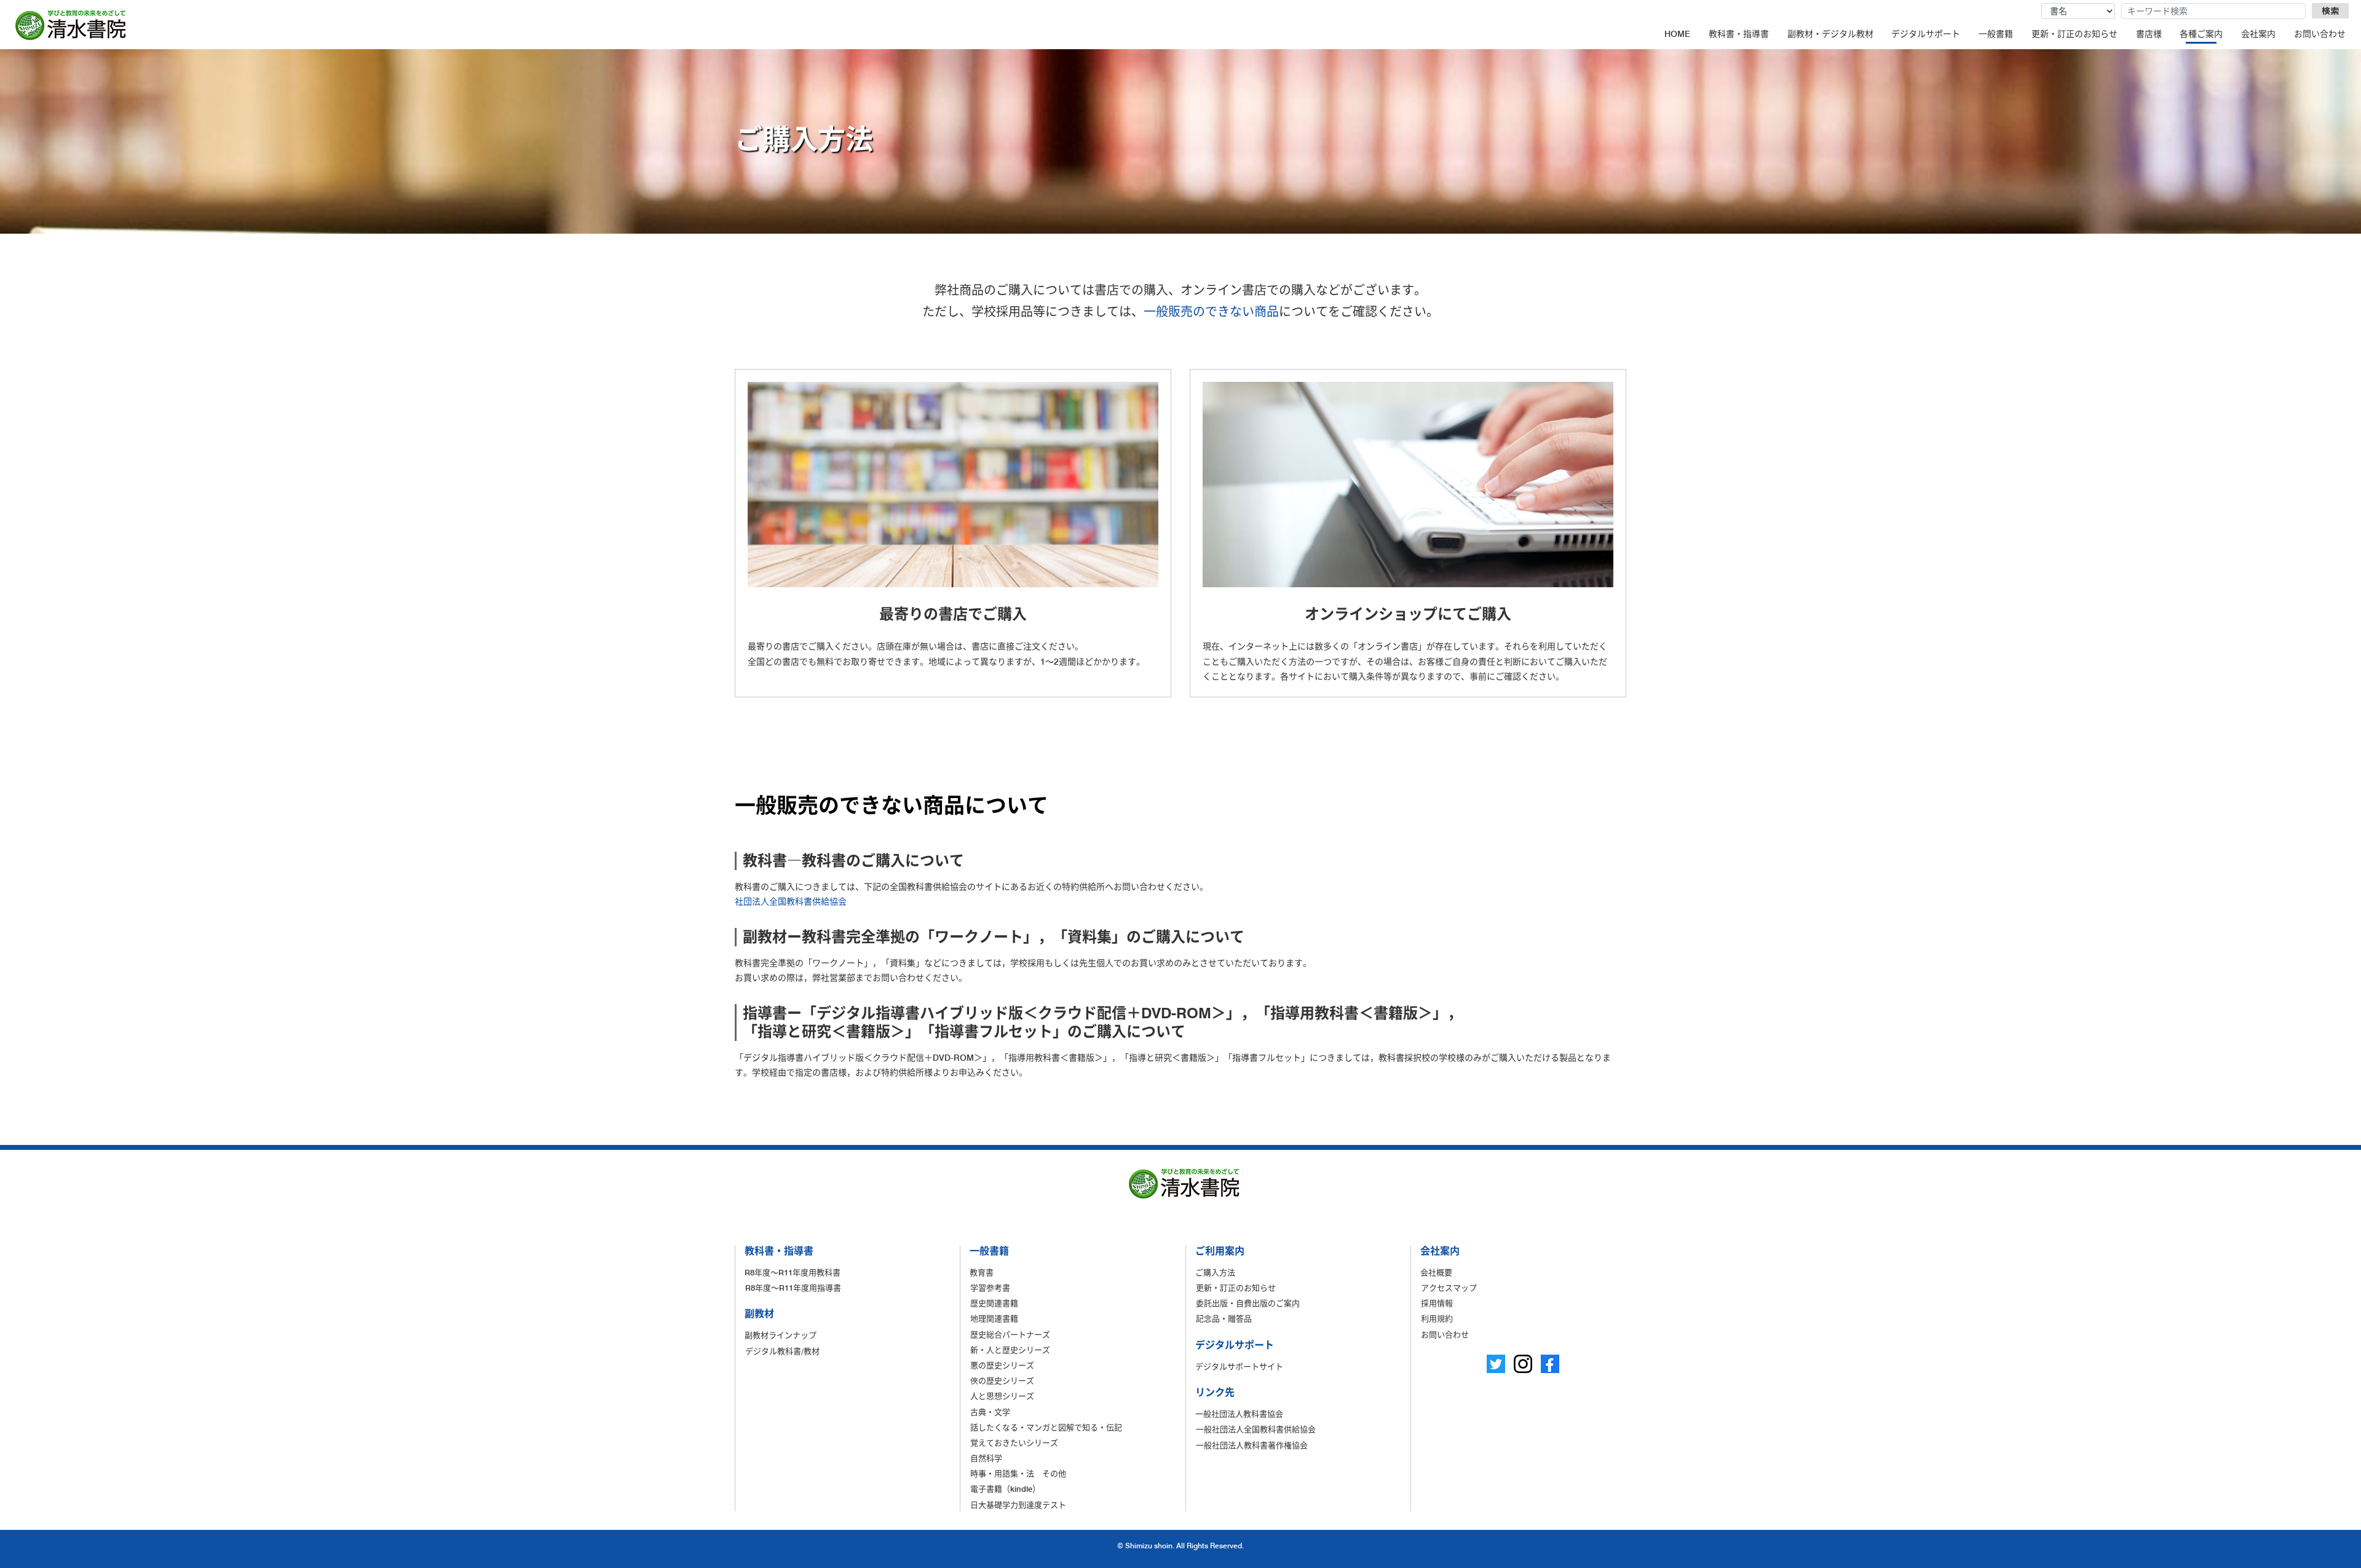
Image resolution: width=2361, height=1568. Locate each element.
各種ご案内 (2201, 34)
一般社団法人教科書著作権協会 (1252, 1445)
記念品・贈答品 (1224, 1318)
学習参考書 (990, 1288)
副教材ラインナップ (781, 1335)
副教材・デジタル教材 (1830, 34)
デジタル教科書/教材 (782, 1351)
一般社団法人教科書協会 (1239, 1414)
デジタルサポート (1926, 34)
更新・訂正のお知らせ (2074, 34)
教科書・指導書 (1739, 34)
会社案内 (2258, 34)
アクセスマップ (1449, 1288)
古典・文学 (990, 1412)
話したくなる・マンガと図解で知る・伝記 (1046, 1427)
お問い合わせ (2320, 34)
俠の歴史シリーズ (1002, 1380)
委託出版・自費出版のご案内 (1248, 1303)
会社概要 (1436, 1272)
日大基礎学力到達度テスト (1018, 1505)
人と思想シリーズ (1002, 1396)
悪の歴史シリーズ (1002, 1365)
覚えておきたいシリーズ (1014, 1443)
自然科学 (986, 1458)
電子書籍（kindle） (1005, 1489)
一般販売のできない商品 (1211, 312)
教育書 (982, 1272)
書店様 (2149, 34)
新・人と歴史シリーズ (1010, 1350)
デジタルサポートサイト (1239, 1366)
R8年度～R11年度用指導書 (793, 1288)
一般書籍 (1996, 34)
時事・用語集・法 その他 (1018, 1473)
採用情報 (1437, 1303)
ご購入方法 (1215, 1272)
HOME (1677, 34)
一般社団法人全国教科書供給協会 (1256, 1429)
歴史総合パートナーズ (1010, 1334)
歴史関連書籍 (994, 1303)
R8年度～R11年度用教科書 (793, 1272)
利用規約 (1437, 1318)
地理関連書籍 (994, 1318)
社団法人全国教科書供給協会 (791, 901)
